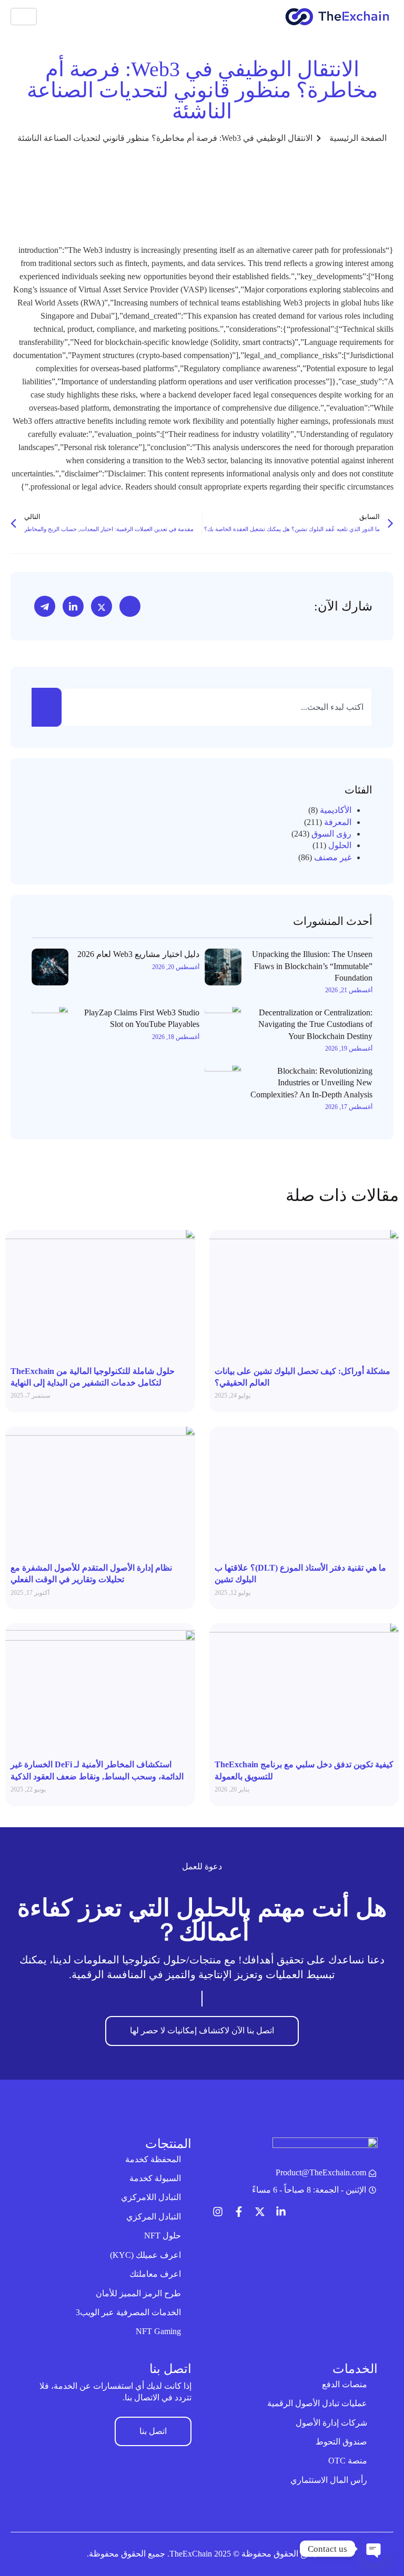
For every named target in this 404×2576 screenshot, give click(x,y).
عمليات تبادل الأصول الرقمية (317, 2403)
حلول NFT (163, 2236)
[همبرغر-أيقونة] (24, 17)
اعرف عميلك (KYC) (145, 2255)
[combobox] (217, 707)
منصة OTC (348, 2461)
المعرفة (338, 822)
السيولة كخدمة (155, 2178)
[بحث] (47, 707)
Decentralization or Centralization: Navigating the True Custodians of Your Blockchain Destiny (315, 1024)
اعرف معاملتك (155, 2274)
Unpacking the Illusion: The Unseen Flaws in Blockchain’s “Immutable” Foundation (312, 966)
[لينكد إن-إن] (281, 2212)
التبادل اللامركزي (151, 2197)
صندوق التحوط (341, 2442)
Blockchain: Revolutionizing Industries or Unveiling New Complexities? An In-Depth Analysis (311, 1083)
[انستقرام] (218, 2212)
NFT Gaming (158, 2331)
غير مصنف (333, 857)
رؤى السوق (331, 834)
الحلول (340, 845)
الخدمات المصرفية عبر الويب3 (128, 2312)
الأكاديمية (336, 810)
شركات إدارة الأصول (331, 2423)
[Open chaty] (375, 2549)
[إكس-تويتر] (260, 2212)
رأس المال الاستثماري (329, 2480)
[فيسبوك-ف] (239, 2212)
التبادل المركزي (154, 2217)
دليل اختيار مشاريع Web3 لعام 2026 (138, 954)
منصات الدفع (345, 2384)
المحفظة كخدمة (153, 2159)
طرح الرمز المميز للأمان (138, 2293)
